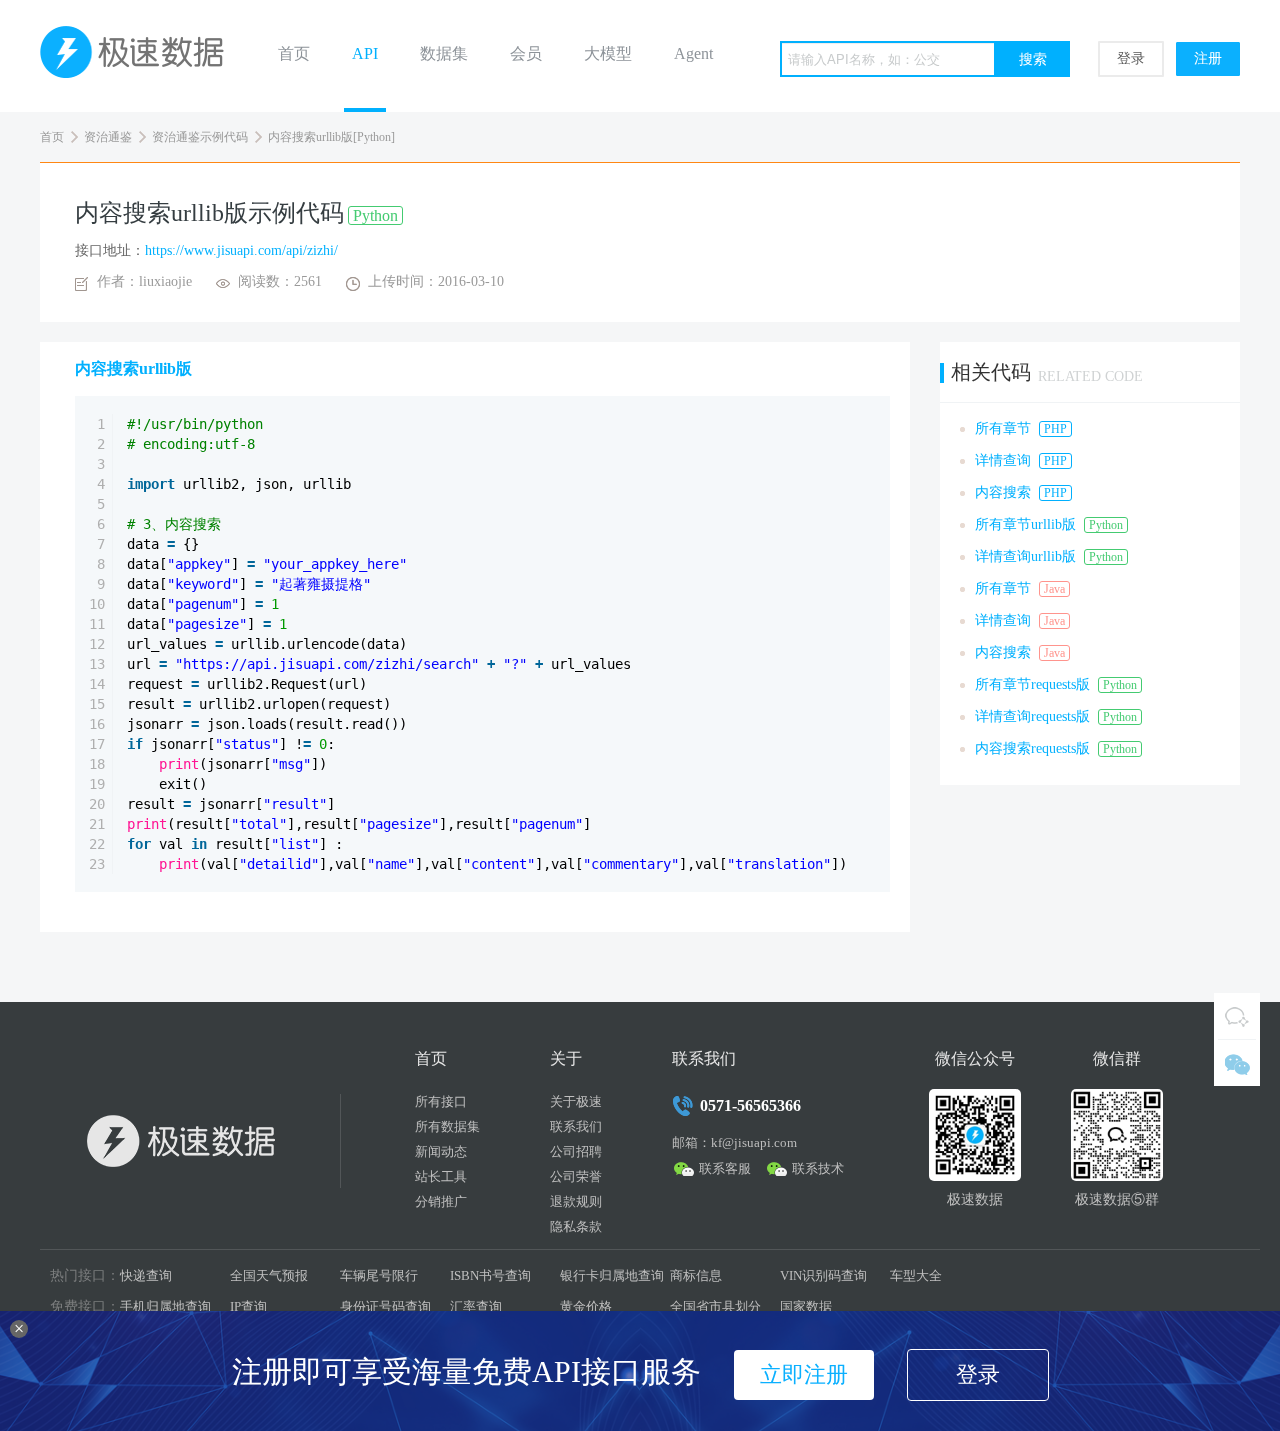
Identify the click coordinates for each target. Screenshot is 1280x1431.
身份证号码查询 (385, 1306)
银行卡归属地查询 (612, 1275)
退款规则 (576, 1201)
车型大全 (916, 1275)
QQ (1237, 1016)
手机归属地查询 (165, 1306)
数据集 (444, 53)
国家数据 (806, 1306)
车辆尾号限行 (379, 1275)
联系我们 (576, 1126)
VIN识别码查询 (823, 1275)
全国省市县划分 (715, 1306)
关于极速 (576, 1101)
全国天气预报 (269, 1275)
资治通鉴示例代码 (200, 137)
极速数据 (140, 56)
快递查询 (146, 1275)
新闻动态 (441, 1151)
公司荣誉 (576, 1176)
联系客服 (725, 1168)
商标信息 (696, 1275)
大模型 (608, 53)
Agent (693, 53)
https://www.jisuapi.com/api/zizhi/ (241, 250)
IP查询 (248, 1306)
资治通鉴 (108, 137)
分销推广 (441, 1201)
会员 (526, 53)
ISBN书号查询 (490, 1275)
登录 (1131, 58)
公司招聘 (576, 1151)
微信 (1237, 1063)
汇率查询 (476, 1306)
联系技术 (818, 1168)
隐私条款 (576, 1226)
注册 (1208, 58)
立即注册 (804, 1374)
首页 (294, 53)
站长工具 (441, 1176)
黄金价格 (586, 1306)
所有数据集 (447, 1126)
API (365, 53)
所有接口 (441, 1101)
